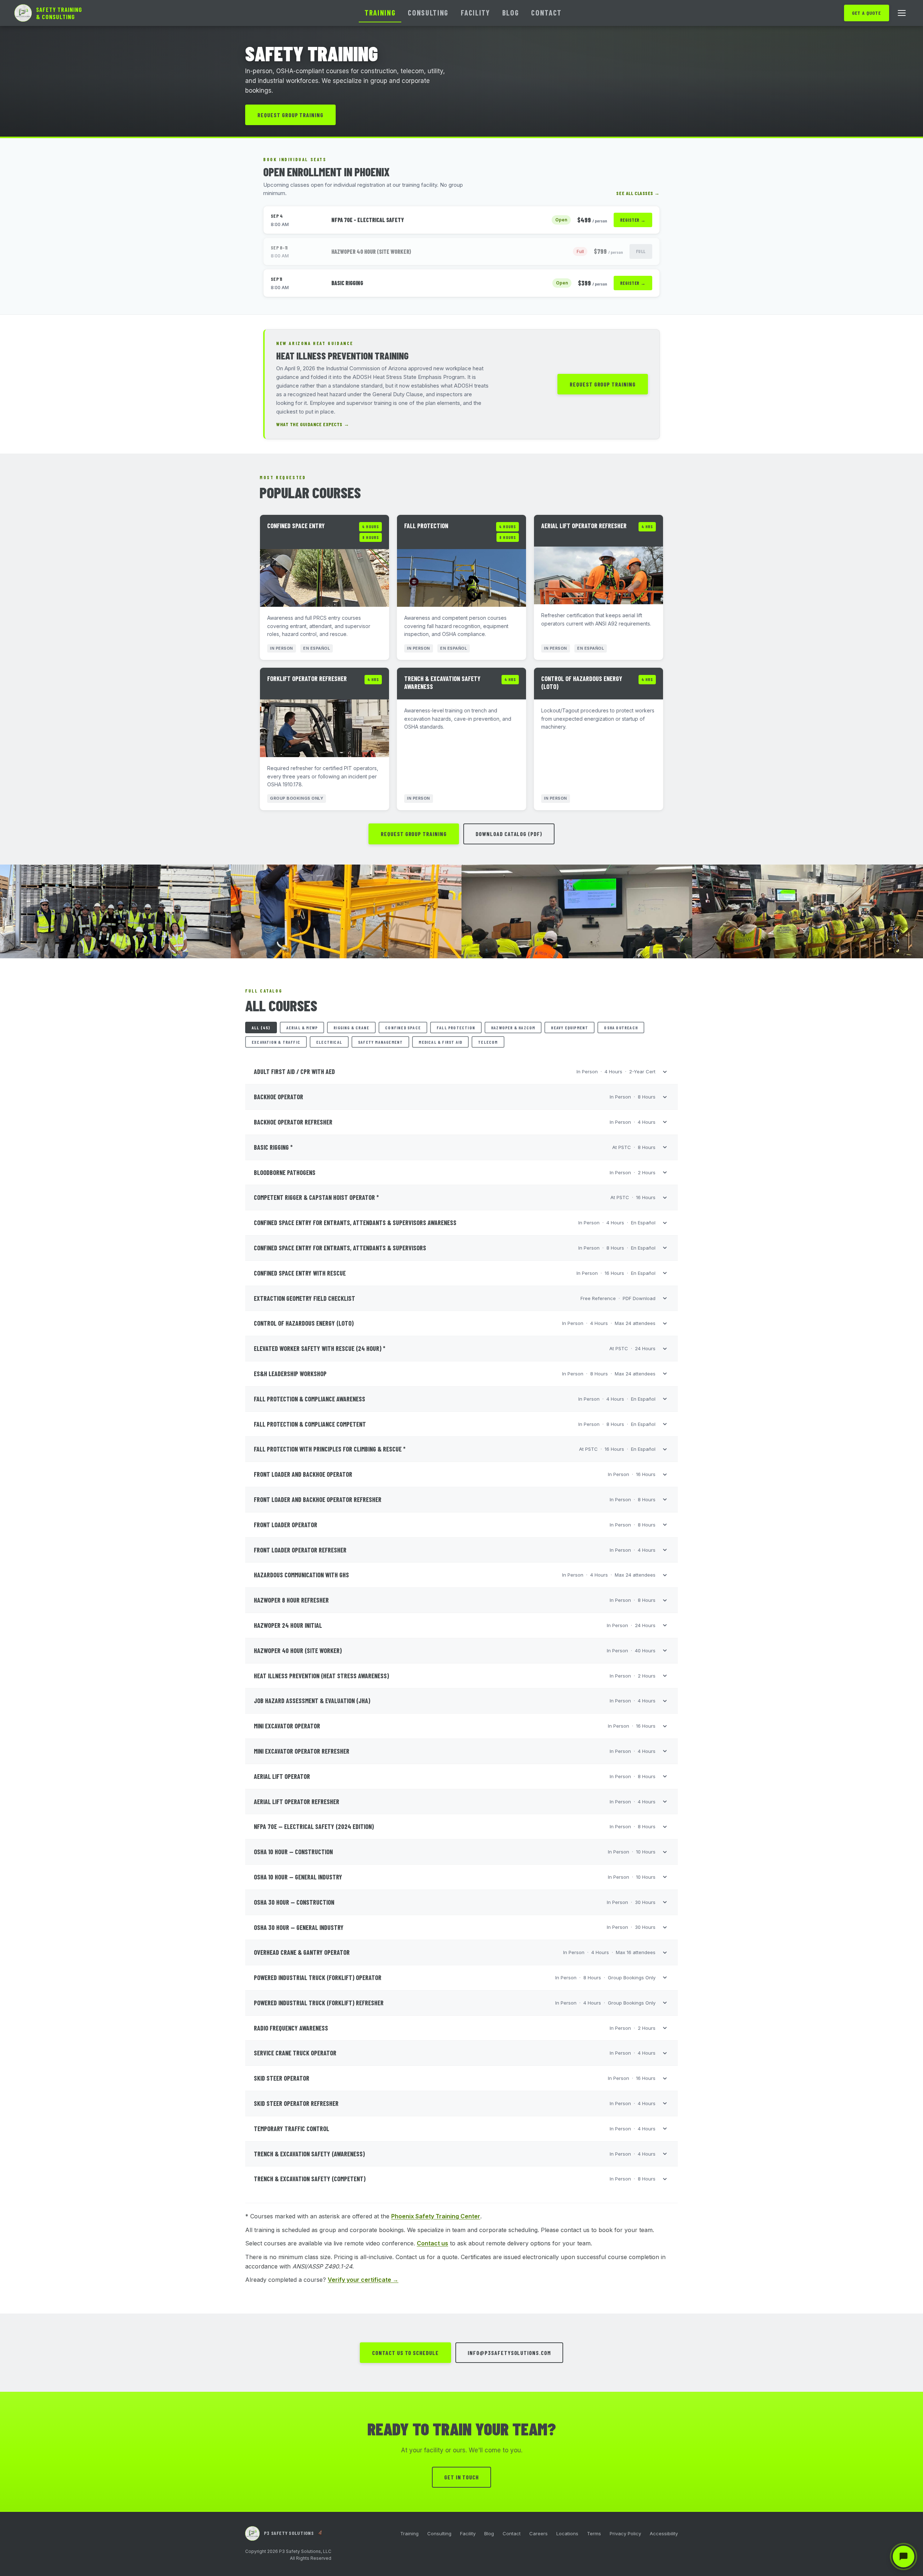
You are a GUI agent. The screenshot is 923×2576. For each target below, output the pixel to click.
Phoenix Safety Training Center (436, 2216)
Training (380, 12)
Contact (546, 12)
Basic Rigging (347, 283)
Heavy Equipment (569, 1028)
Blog (511, 12)
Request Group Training (290, 115)
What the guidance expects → (313, 424)
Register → (633, 220)
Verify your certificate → (363, 2280)
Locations (567, 2533)
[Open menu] (902, 13)
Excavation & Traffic (276, 1042)
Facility (475, 12)
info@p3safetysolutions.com (509, 2353)
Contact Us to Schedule (405, 2353)
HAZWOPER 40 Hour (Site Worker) (371, 251)
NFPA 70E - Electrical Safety (368, 220)
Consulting (428, 12)
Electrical (329, 1042)
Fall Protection (456, 1028)
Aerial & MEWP (302, 1028)
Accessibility (664, 2533)
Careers (538, 2533)
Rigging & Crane (351, 1028)
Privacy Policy (625, 2533)
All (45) (261, 1028)
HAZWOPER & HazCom (513, 1028)
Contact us (432, 2243)
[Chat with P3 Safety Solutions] (904, 2557)
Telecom (488, 1042)
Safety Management (380, 1042)
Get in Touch (462, 2477)
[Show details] (665, 1072)
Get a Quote (867, 13)
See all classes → (638, 193)
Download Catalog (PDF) (509, 834)
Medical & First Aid (440, 1042)
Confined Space (403, 1028)
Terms (594, 2533)
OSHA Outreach (621, 1028)
